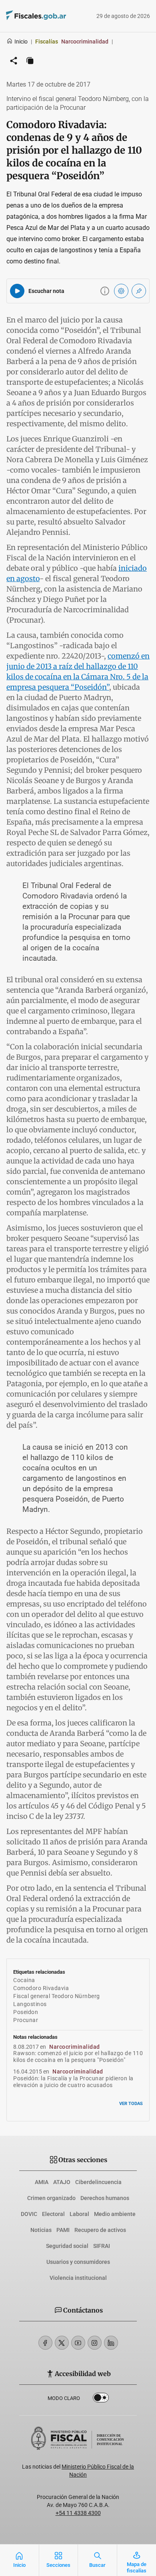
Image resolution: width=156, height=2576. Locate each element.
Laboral (79, 2214)
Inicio (21, 42)
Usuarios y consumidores (78, 2262)
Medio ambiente (115, 2214)
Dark (101, 2399)
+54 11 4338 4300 (78, 2513)
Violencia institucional (78, 2278)
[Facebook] (45, 2343)
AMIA (42, 2182)
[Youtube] (78, 2343)
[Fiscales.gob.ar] (58, 16)
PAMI (63, 2230)
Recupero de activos (100, 2230)
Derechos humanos (105, 2198)
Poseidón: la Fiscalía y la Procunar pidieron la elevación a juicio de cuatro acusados (73, 2082)
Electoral (53, 2214)
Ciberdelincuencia (98, 2182)
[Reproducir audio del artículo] (17, 291)
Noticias (41, 2230)
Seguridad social (67, 2246)
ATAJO (62, 2182)
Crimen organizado (51, 2198)
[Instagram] (95, 2343)
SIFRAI (102, 2246)
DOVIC (29, 2214)
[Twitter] (62, 2343)
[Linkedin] (111, 2343)
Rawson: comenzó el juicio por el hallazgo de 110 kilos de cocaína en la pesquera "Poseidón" (78, 2057)
